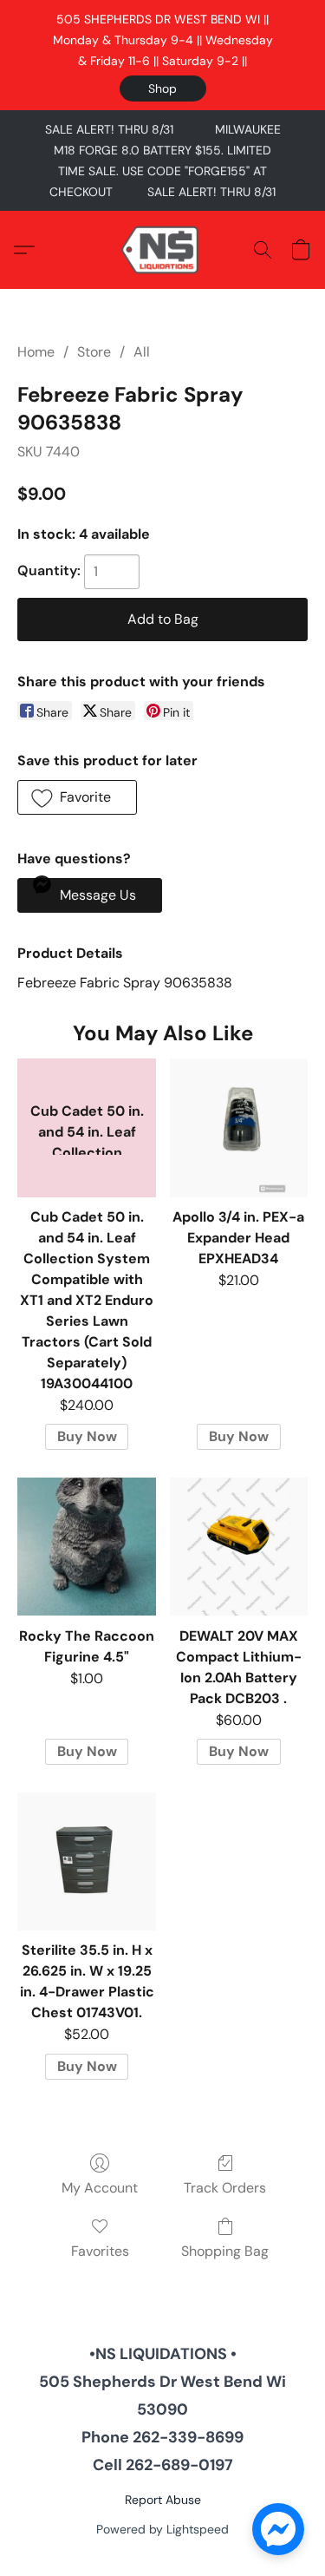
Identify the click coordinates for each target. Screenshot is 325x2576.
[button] (163, 88)
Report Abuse (163, 2500)
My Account (100, 2188)
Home (36, 352)
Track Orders (225, 2188)
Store (94, 352)
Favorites (100, 2251)
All (142, 352)
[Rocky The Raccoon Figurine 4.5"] (86, 1547)
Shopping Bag (225, 2251)
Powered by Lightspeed (162, 2529)
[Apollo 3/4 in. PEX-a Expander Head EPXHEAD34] (239, 1127)
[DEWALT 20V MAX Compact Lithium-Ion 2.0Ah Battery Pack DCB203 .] (239, 1547)
